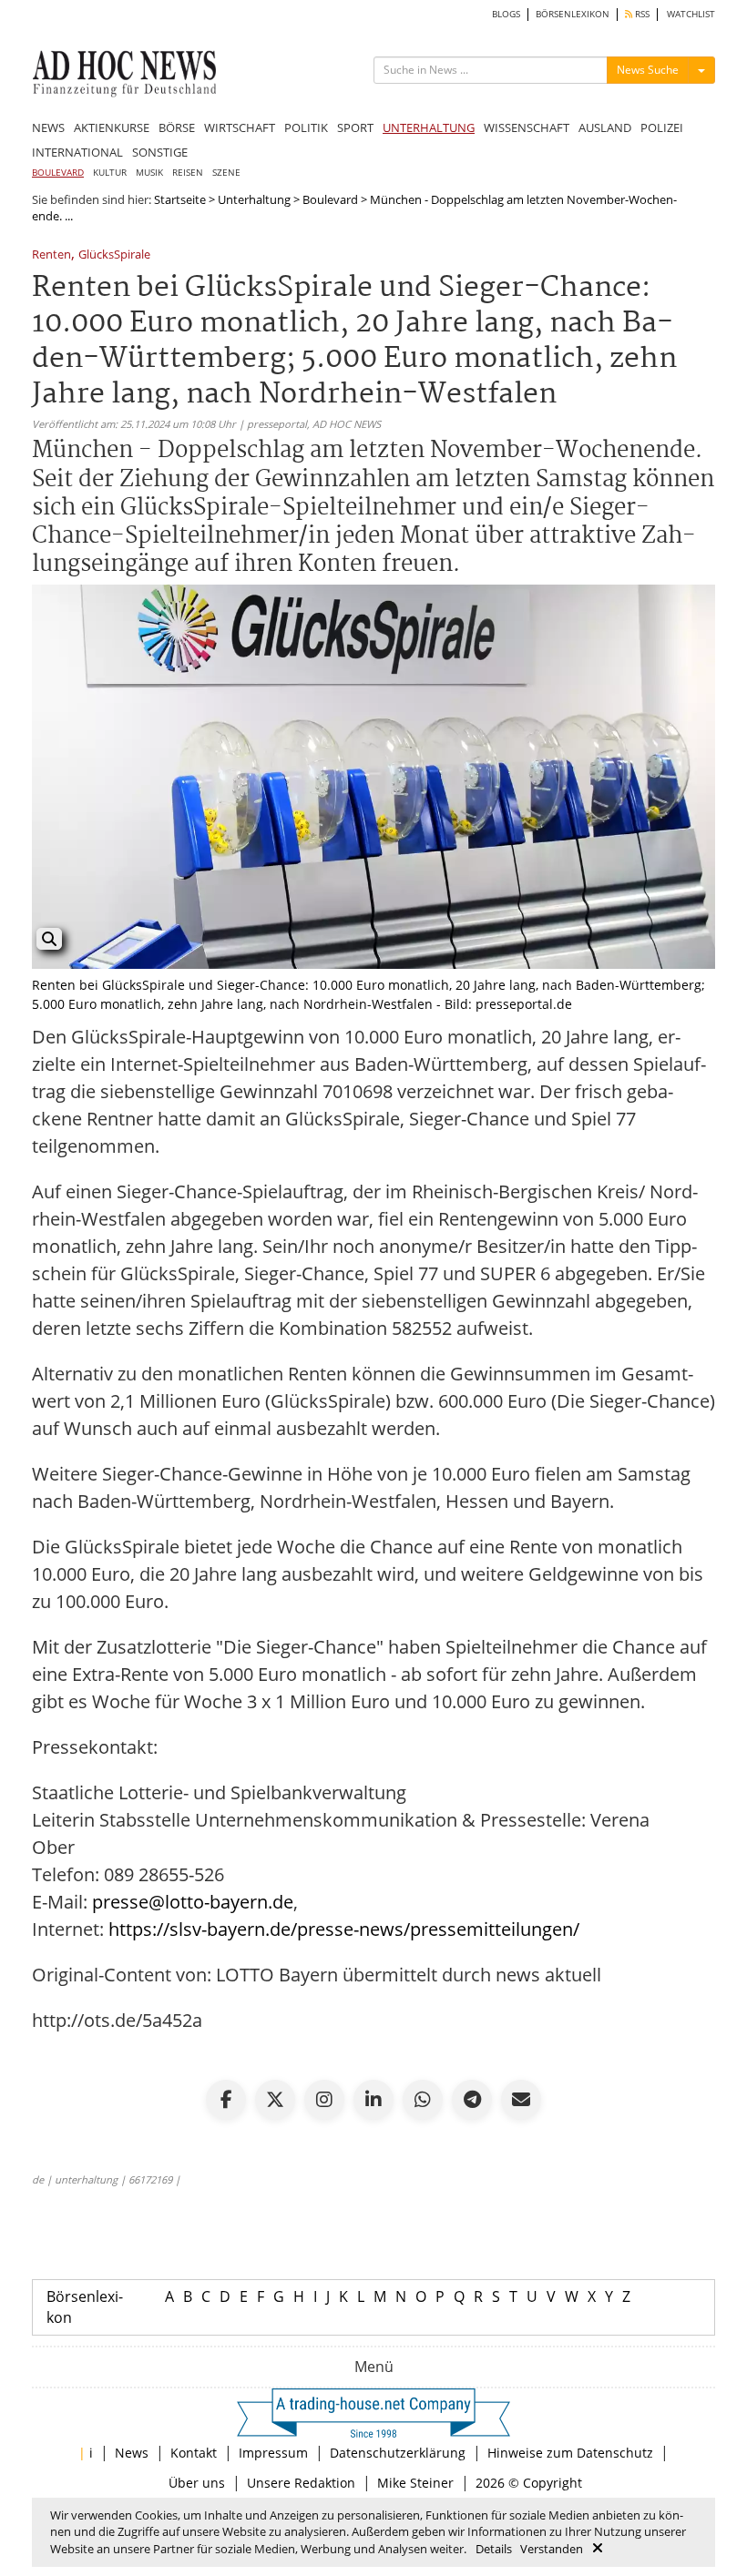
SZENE (226, 173)
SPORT (355, 127)
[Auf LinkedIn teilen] (373, 2100)
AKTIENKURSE (112, 127)
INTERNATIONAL (77, 152)
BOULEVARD (58, 173)
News (132, 2453)
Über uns (197, 2483)
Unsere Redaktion (301, 2483)
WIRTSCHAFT (240, 127)
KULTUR (110, 173)
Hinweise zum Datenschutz (570, 2453)
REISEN (188, 173)
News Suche (648, 70)
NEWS (48, 127)
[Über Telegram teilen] (472, 2100)
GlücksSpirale (114, 255)
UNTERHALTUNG (429, 127)
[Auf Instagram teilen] (324, 2100)
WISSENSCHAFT (527, 127)
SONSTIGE (160, 152)
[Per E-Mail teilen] (521, 2100)
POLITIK (306, 127)
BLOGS (506, 14)
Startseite (180, 199)
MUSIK (149, 173)
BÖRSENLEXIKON (573, 14)
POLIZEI (662, 127)
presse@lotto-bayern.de (193, 1902)
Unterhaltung (254, 199)
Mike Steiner (415, 2483)
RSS (641, 14)
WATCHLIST (691, 14)
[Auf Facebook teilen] (226, 2100)
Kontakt (194, 2453)
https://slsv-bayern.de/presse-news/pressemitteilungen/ (344, 1929)
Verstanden (552, 2549)
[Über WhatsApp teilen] (423, 2100)
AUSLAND (605, 127)
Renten (51, 255)
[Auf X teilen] (275, 2100)
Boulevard (330, 199)
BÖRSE (177, 127)
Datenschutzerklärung (398, 2453)
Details (494, 2549)
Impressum (273, 2453)
